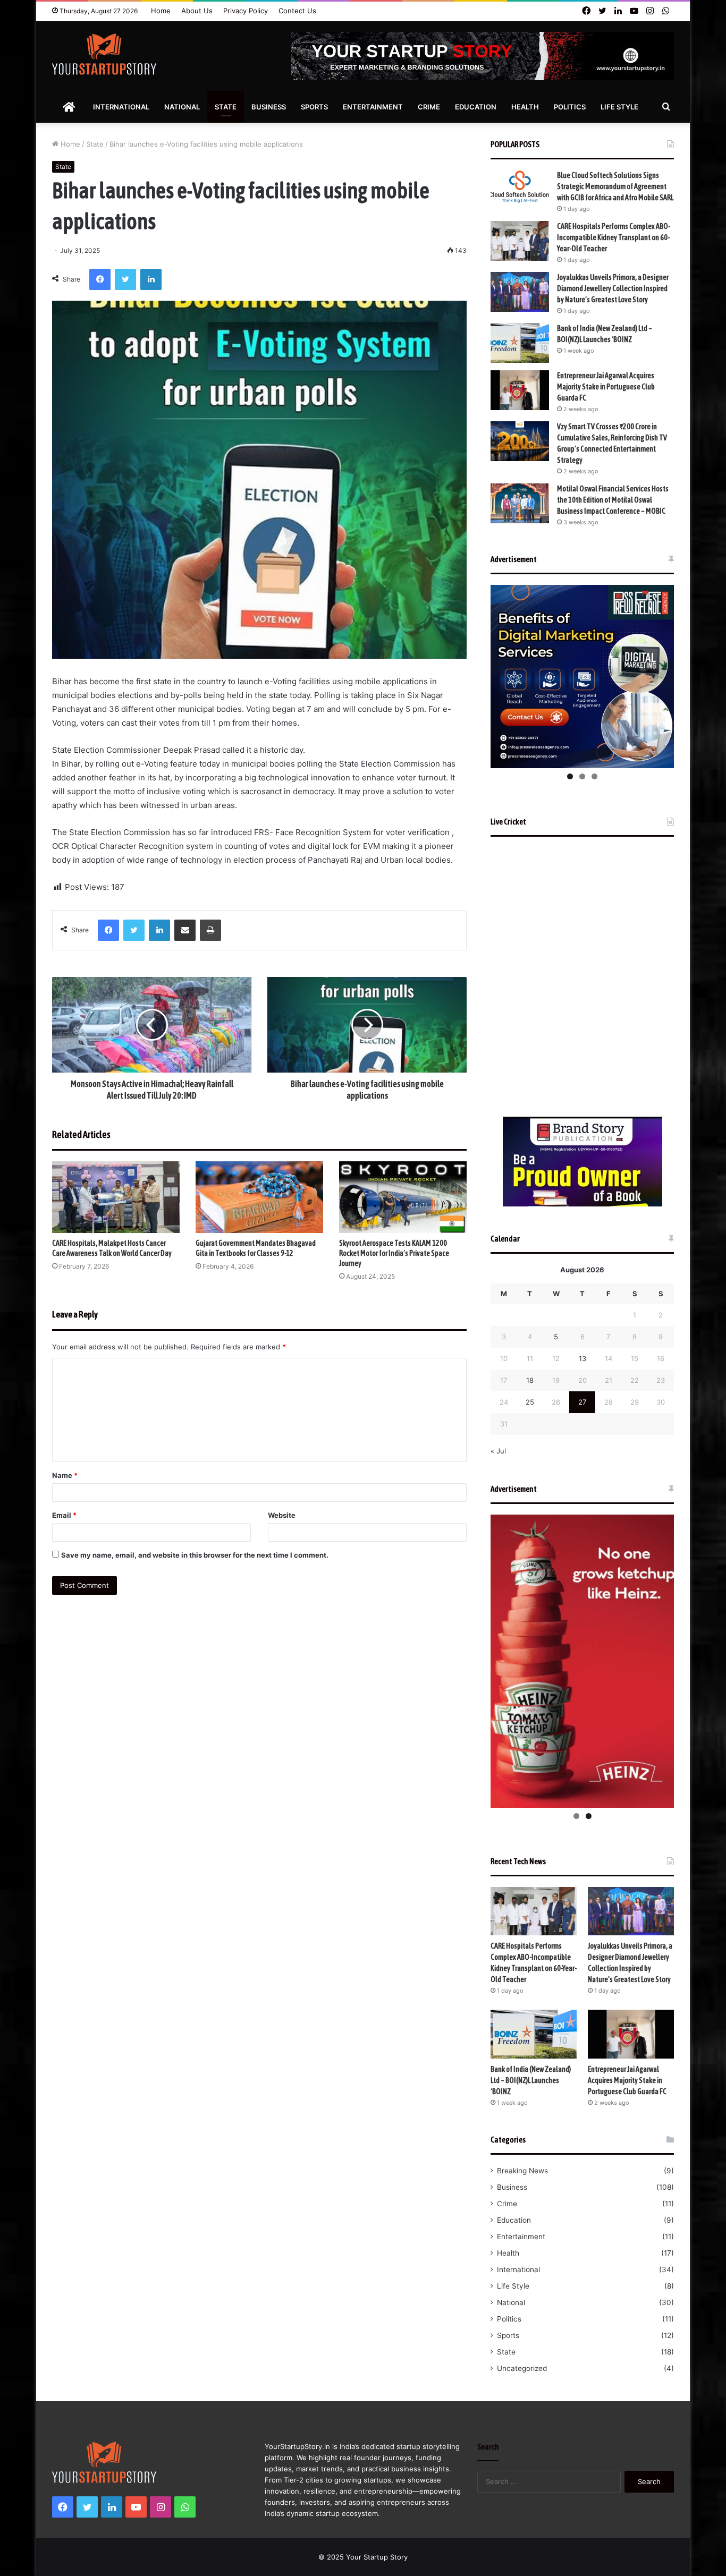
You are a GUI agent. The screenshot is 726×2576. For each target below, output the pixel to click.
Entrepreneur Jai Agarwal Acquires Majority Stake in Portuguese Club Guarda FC (606, 387)
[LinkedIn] (151, 279)
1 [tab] (570, 776)
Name (65, 1475)
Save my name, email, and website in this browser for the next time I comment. (195, 1555)
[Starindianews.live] (104, 54)
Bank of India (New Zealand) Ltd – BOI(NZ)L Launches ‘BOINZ (531, 2080)
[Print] (210, 930)
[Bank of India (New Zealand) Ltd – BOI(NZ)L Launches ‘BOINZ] (520, 343)
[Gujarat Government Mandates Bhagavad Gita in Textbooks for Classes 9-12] (259, 1197)
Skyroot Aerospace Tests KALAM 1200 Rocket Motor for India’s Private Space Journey (394, 1253)
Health (525, 107)
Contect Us (297, 11)
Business (269, 107)
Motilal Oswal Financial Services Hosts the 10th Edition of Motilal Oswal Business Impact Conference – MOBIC (613, 500)
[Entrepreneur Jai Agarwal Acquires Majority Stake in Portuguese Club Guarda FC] (520, 390)
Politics (570, 107)
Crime (429, 107)
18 (530, 1380)
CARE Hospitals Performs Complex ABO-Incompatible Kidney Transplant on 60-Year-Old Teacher (614, 237)
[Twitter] (125, 279)
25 (530, 1402)
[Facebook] (100, 279)
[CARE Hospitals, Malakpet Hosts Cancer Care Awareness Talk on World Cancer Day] (116, 1197)
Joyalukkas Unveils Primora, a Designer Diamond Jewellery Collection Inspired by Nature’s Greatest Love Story (613, 288)
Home (161, 11)
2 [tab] (582, 776)
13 (583, 1358)
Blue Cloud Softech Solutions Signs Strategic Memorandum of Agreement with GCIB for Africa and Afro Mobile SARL (615, 186)
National (182, 107)
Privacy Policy (246, 11)
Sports (314, 107)
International (121, 107)
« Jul (498, 1451)
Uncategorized (522, 2368)
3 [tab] (594, 776)
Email (64, 1515)
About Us (197, 11)
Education (476, 107)
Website (282, 1515)
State (226, 107)
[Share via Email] (185, 930)
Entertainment (373, 107)
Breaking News (522, 2171)
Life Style (619, 107)
